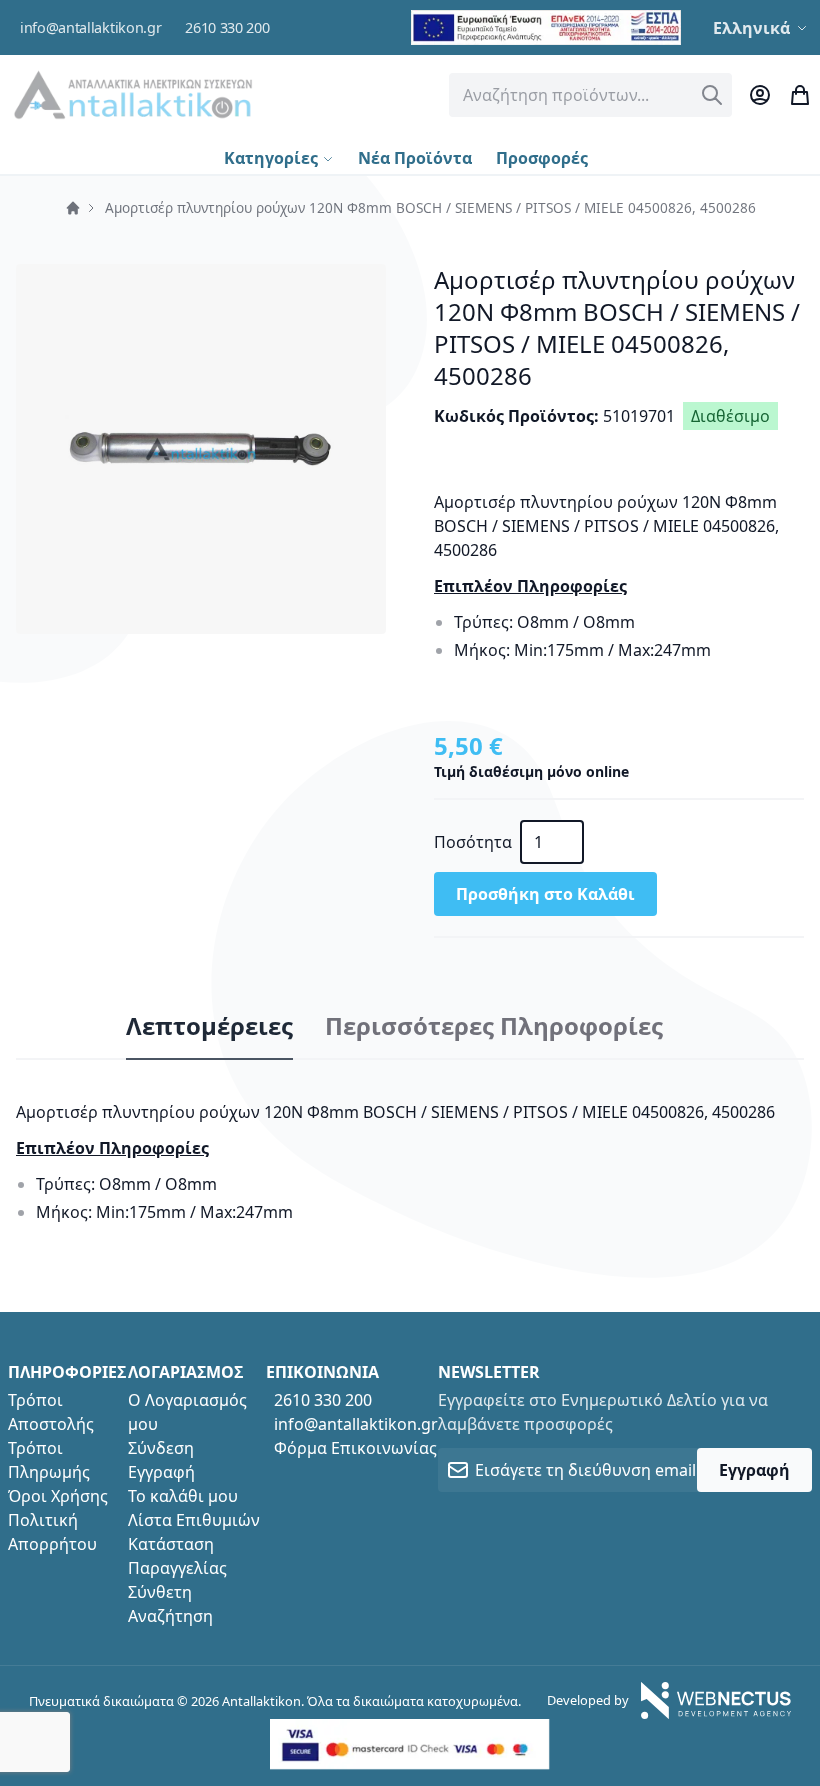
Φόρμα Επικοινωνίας (355, 1448)
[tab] (209, 1027)
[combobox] (590, 95)
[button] (762, 28)
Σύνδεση (161, 1448)
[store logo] (133, 94)
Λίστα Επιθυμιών (194, 1520)
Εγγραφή (161, 1472)
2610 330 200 (227, 27)
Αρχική (73, 208)
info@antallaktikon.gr (90, 27)
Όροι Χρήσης (58, 1496)
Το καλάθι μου (183, 1496)
